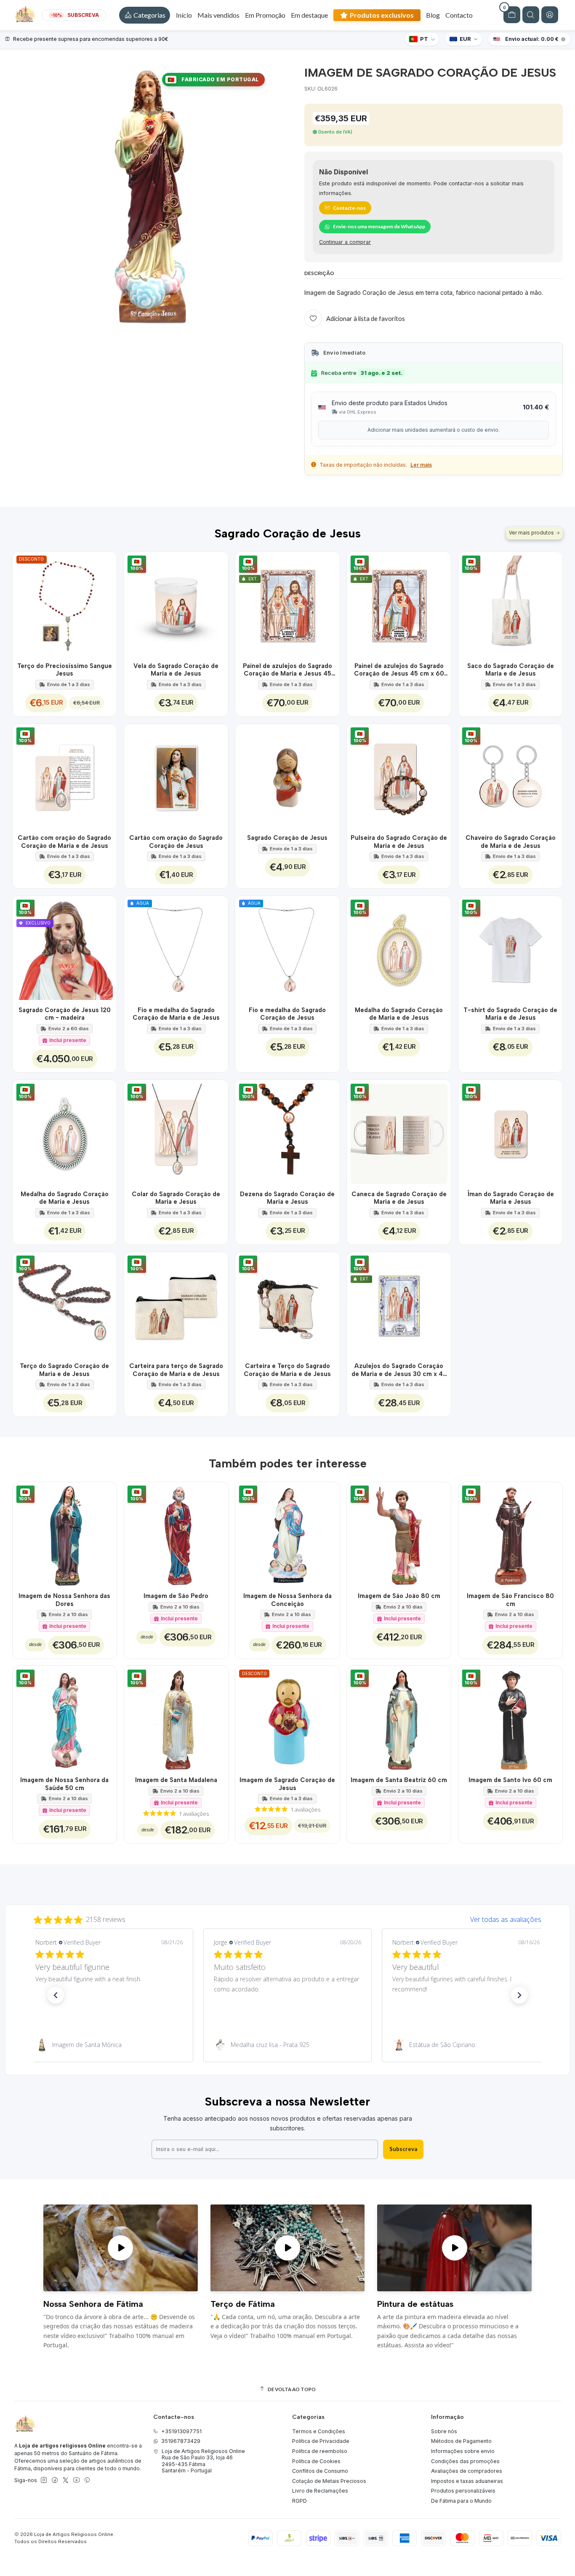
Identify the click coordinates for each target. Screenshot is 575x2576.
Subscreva (403, 2149)
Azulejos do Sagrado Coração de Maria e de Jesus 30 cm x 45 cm (399, 1370)
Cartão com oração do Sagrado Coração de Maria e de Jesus (64, 842)
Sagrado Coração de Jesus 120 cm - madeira (65, 1014)
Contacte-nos (349, 208)
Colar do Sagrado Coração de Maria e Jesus (176, 1198)
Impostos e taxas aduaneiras (467, 2481)
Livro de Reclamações (320, 2491)
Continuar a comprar (345, 242)
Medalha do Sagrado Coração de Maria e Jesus (65, 1198)
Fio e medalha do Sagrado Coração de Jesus (287, 1014)
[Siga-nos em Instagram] (44, 2480)
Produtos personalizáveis (463, 2491)
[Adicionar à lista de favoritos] (105, 604)
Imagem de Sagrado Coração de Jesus (287, 1784)
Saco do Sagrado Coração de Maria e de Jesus (511, 670)
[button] (145, 15)
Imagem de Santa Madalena (176, 1780)
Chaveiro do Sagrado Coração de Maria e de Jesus (511, 842)
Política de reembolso (320, 2451)
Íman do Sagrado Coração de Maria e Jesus (511, 1198)
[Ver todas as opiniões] (287, 1918)
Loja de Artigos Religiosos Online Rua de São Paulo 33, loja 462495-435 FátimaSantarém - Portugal (203, 2461)
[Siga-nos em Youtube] (76, 2480)
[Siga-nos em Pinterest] (87, 2480)
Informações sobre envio (463, 2451)
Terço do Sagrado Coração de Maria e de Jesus (64, 1370)
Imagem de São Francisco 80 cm (510, 1600)
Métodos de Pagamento (461, 2441)
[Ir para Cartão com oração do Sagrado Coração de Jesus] (176, 776)
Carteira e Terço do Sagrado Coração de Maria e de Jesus (287, 1370)
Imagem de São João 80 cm (399, 1596)
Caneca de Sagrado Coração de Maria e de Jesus (399, 1198)
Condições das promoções (465, 2461)
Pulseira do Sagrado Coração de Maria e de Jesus (399, 842)
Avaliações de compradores (467, 2471)
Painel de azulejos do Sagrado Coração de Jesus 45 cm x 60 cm (399, 670)
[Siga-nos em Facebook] (55, 2480)
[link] (109, 2045)
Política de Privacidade (321, 2441)
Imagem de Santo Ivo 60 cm (510, 1780)
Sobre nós (444, 2431)
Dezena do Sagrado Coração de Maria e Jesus (287, 1198)
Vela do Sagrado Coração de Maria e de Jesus (176, 670)
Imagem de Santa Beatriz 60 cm (399, 1780)
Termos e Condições (319, 2431)
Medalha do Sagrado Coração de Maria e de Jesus (399, 1014)
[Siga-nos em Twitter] (66, 2480)
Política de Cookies (316, 2461)
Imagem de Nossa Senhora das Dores (64, 1600)
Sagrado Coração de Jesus (287, 838)
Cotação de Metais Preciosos (329, 2481)
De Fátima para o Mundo (461, 2501)
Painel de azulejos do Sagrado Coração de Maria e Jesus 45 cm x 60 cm (287, 670)
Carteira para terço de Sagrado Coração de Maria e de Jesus (176, 1370)
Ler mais (421, 465)
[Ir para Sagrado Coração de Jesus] (287, 776)
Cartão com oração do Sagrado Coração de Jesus (176, 842)
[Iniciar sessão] (550, 15)
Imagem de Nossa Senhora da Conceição (287, 1600)
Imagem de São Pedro (176, 1596)
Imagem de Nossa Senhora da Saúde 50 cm (64, 1784)
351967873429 (181, 2441)
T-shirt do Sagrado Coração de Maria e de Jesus (510, 1014)
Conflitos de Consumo (320, 2471)
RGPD (299, 2501)
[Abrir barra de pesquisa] (531, 15)
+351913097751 (181, 2431)
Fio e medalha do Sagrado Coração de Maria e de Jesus (176, 1014)
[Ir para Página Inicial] (25, 15)
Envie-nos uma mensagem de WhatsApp (379, 226)
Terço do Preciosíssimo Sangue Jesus (65, 670)
